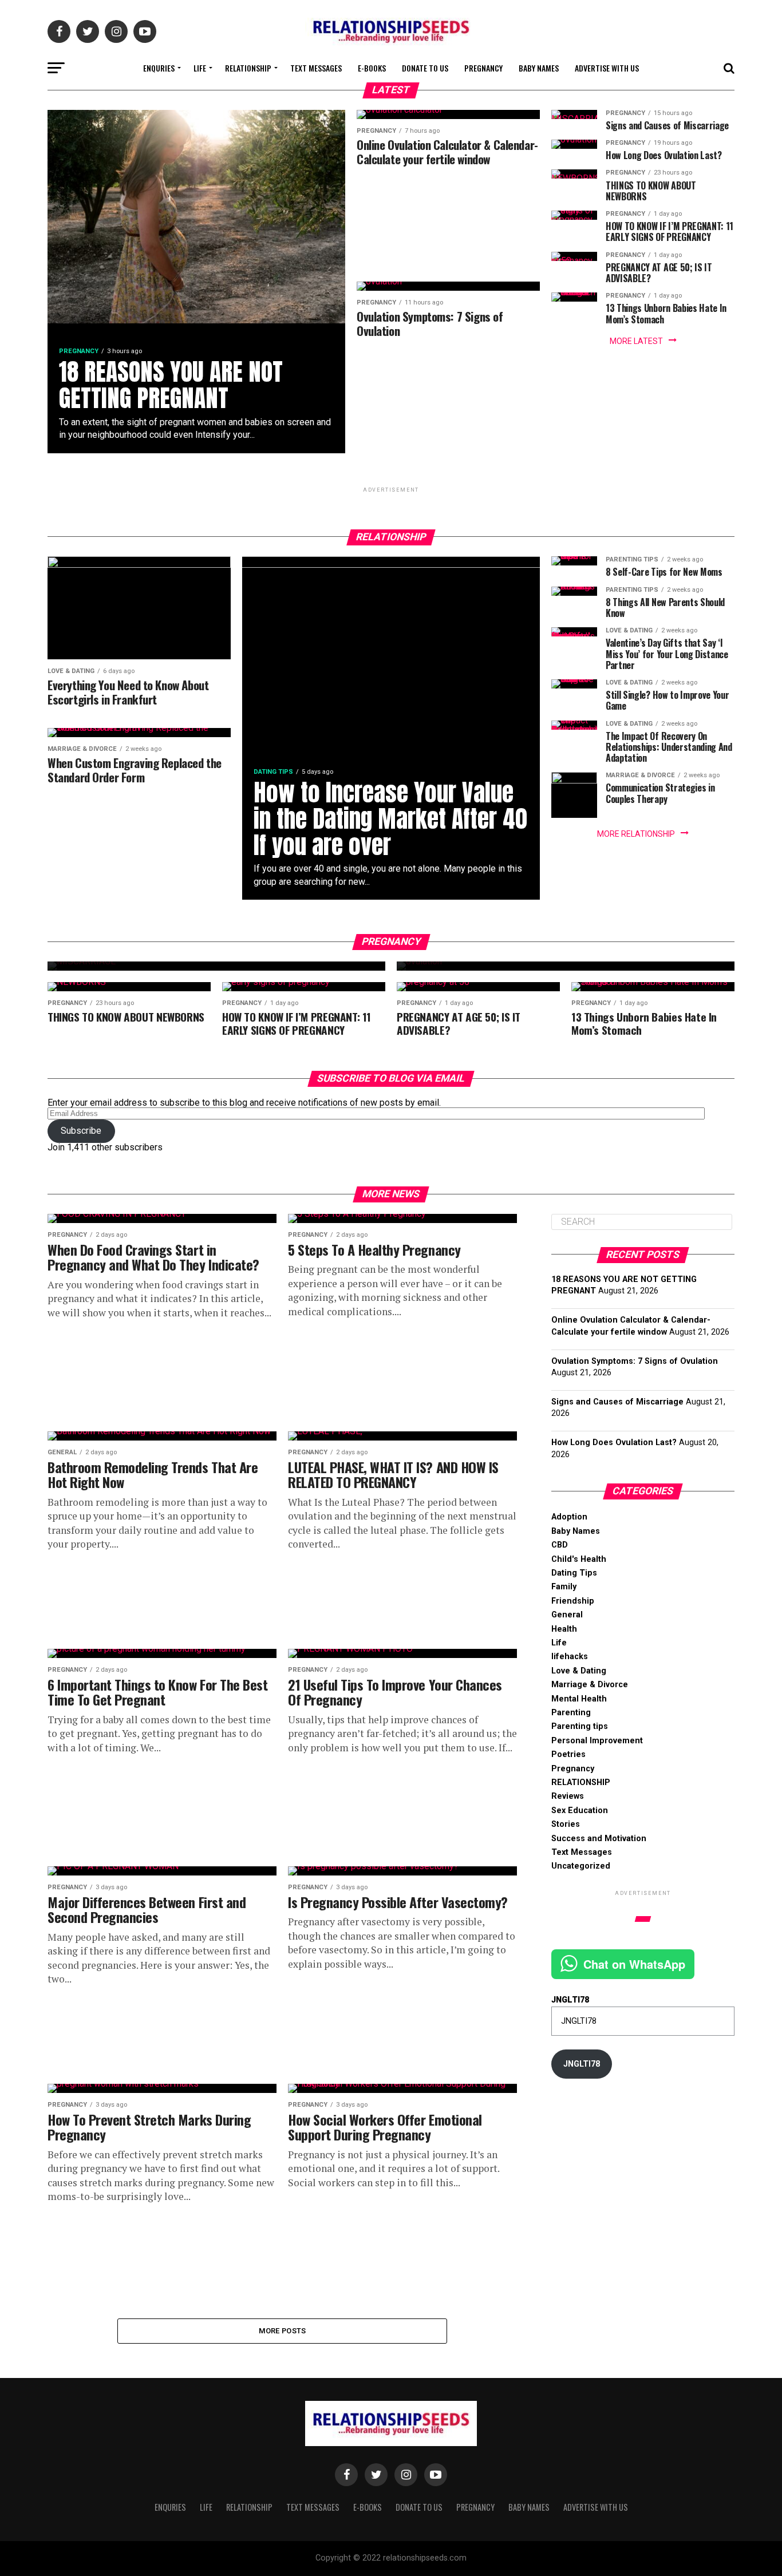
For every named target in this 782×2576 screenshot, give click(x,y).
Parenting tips (580, 1726)
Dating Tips (574, 1573)
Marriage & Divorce (590, 1685)
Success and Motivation (599, 1839)
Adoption (569, 1517)
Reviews (568, 1796)
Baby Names (539, 68)
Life (200, 68)
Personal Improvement (597, 1741)
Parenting (571, 1713)
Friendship (573, 1601)
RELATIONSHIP (248, 68)
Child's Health (579, 1559)
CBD (560, 1545)
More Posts (283, 2331)
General (567, 1615)
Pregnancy (483, 68)
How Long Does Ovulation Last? (614, 1443)
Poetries (568, 1754)
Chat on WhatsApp (634, 1964)
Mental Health (579, 1699)
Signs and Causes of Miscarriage (617, 1402)
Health (564, 1629)
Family (564, 1587)
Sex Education (580, 1811)
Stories (566, 1824)
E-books (372, 68)
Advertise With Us (607, 68)
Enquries (159, 68)
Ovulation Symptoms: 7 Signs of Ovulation (635, 1361)
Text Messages (316, 68)
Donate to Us (425, 68)
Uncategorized (581, 1866)
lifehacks (570, 1657)
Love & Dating (579, 1671)
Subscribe (81, 1131)
